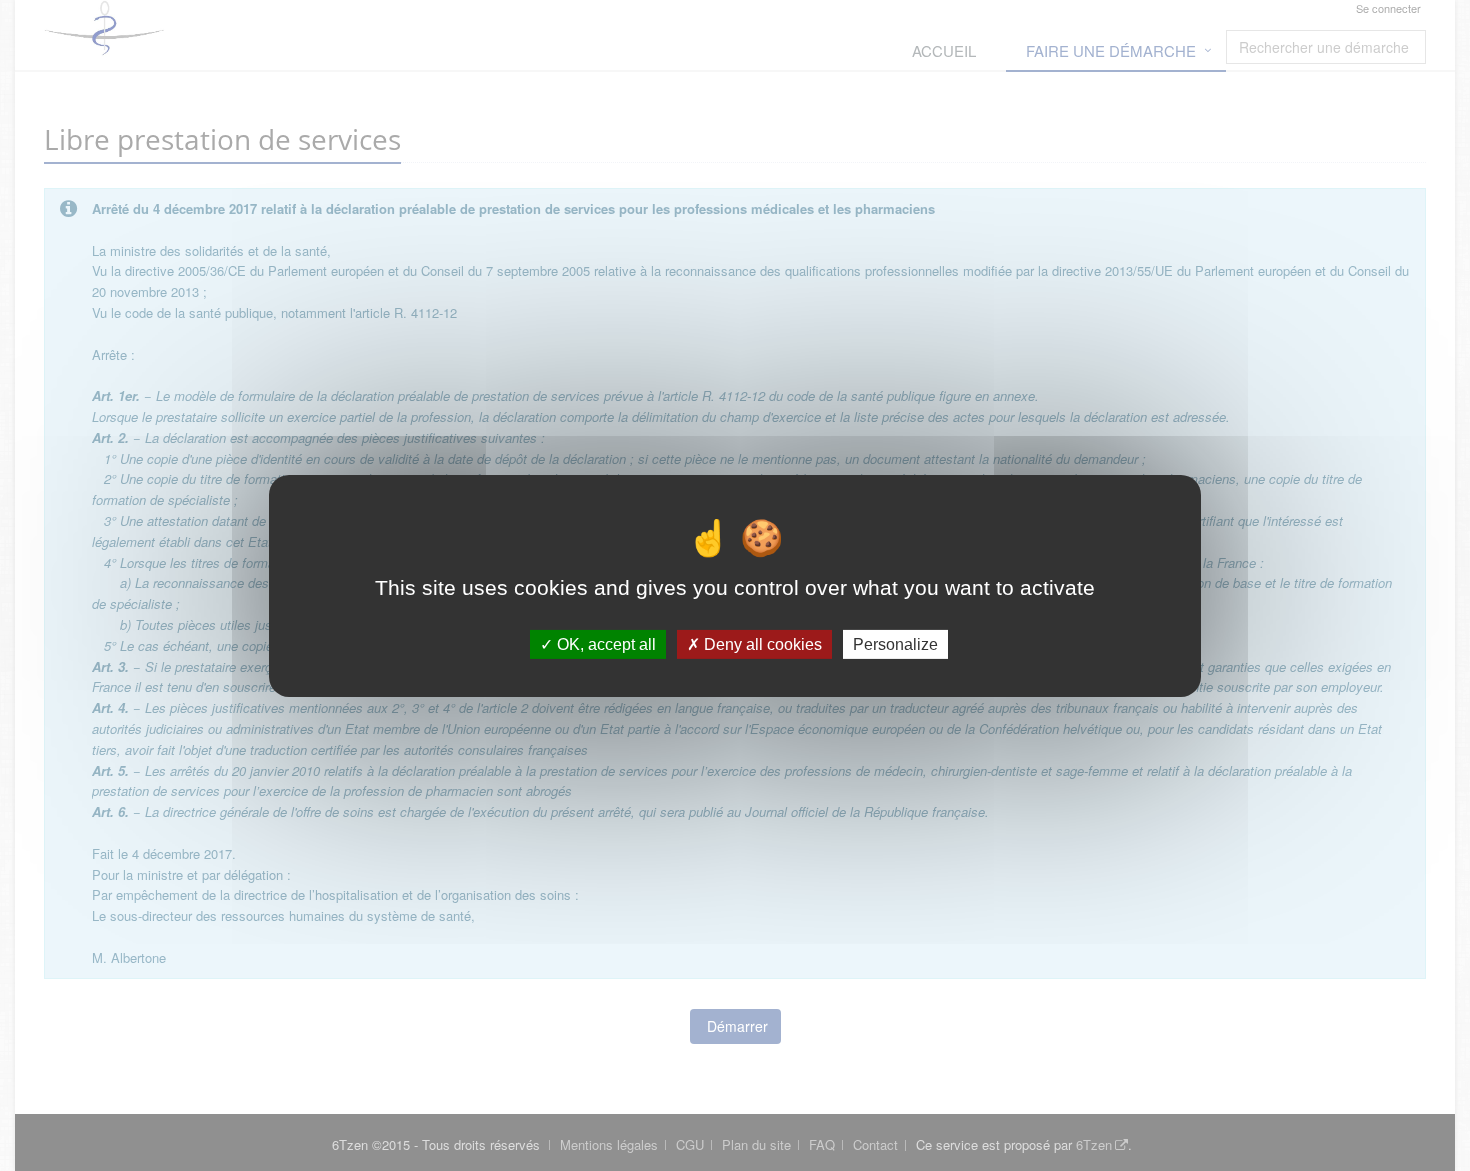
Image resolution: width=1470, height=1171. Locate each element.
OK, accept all (604, 643)
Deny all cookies (761, 643)
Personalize (895, 643)
